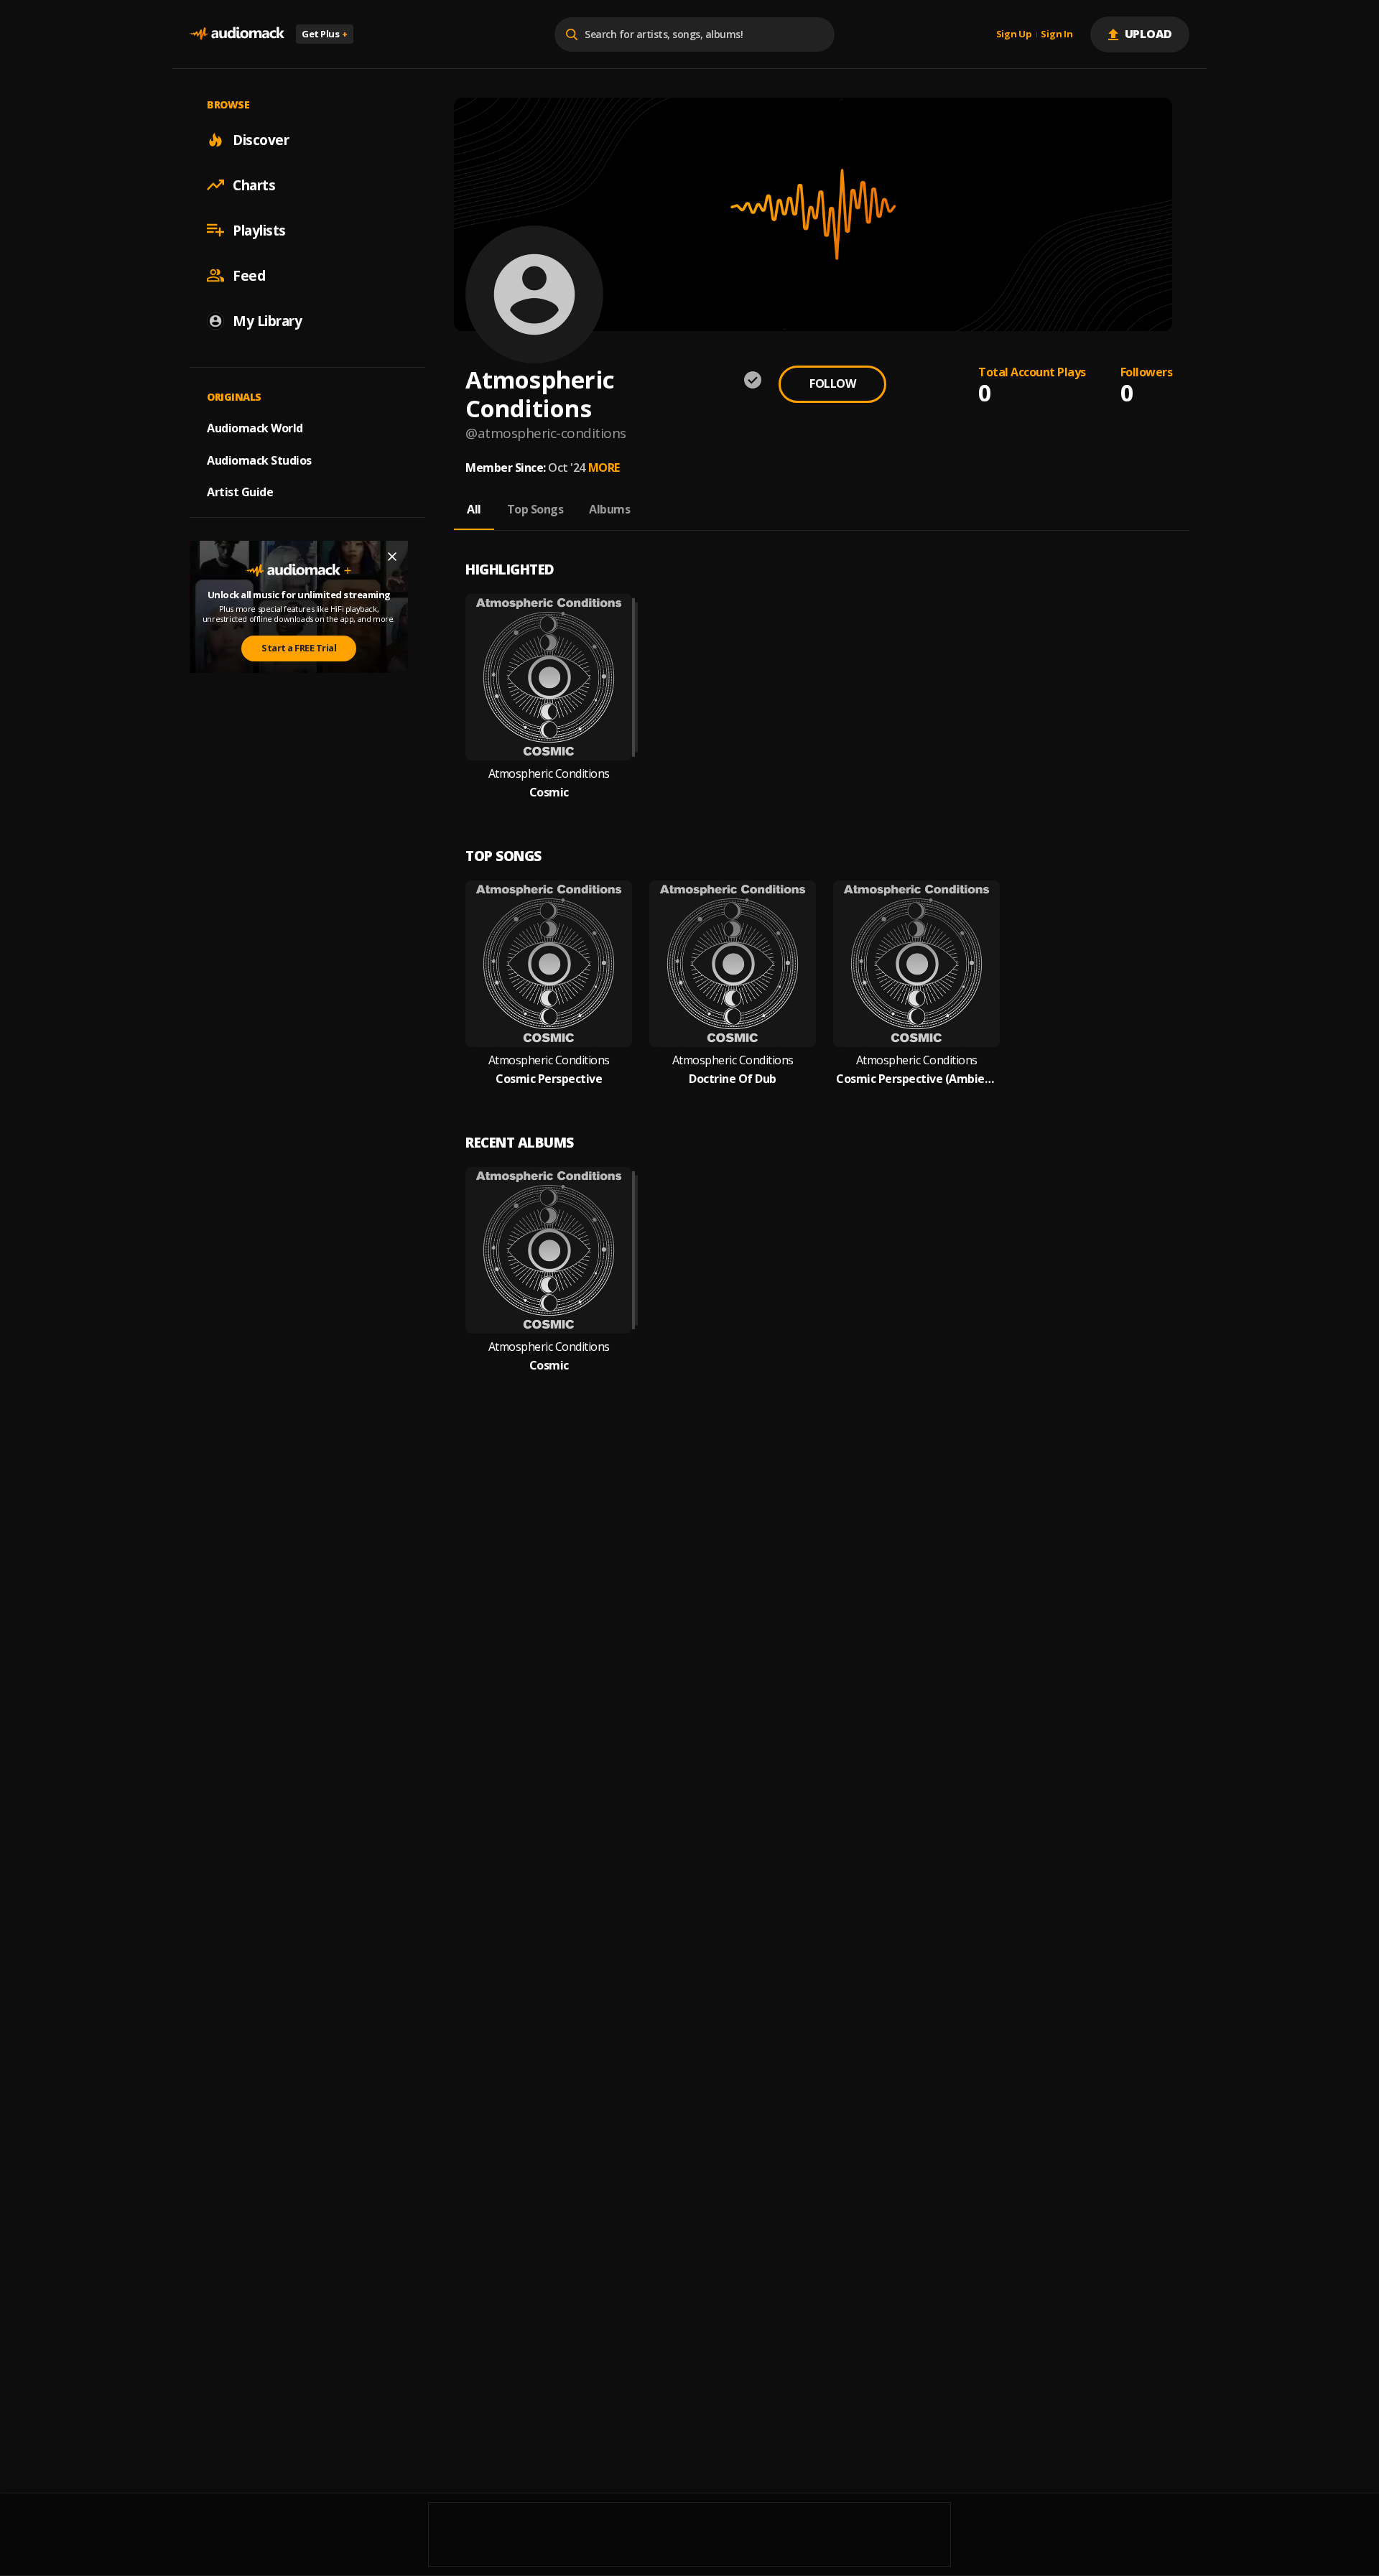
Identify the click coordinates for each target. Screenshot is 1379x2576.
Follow (832, 383)
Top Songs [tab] (535, 509)
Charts (254, 185)
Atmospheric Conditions (549, 774)
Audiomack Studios (259, 460)
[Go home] (237, 34)
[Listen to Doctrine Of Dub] (733, 964)
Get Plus (325, 34)
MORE (604, 468)
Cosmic (549, 792)
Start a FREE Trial (299, 648)
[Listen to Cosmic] (549, 677)
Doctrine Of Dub (733, 1079)
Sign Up (1014, 34)
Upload (1149, 34)
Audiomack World (255, 427)
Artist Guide (240, 492)
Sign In (1057, 34)
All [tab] (474, 509)
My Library (267, 320)
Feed (249, 275)
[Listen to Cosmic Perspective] (549, 964)
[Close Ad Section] (392, 557)
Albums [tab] (609, 509)
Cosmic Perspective (549, 1079)
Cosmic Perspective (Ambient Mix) (916, 1079)
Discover (261, 139)
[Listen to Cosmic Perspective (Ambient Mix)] (916, 964)
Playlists (259, 230)
